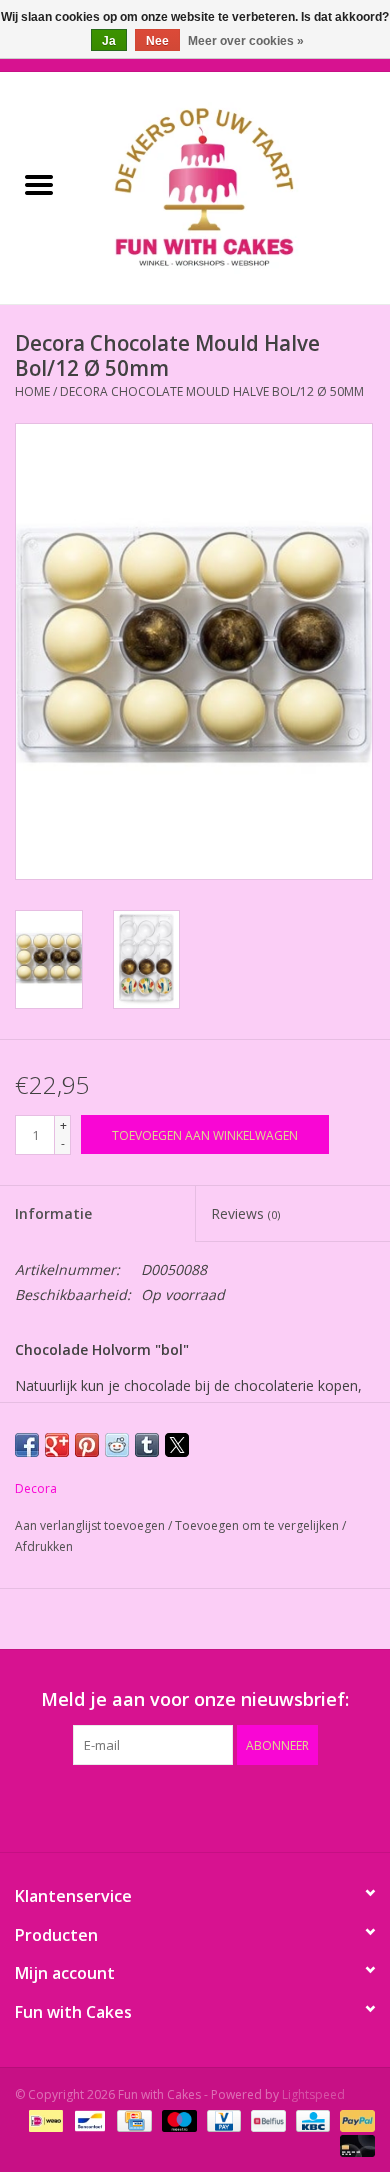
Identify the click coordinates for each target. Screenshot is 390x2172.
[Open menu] (39, 184)
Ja (109, 41)
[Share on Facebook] (27, 1445)
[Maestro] (177, 2119)
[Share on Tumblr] (147, 1445)
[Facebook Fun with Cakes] (87, 1806)
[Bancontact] (88, 2119)
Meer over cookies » (246, 41)
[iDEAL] (44, 2119)
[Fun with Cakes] (234, 186)
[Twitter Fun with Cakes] (123, 1806)
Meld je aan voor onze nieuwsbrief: (195, 1699)
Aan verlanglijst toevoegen (91, 1525)
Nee (157, 41)
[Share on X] (177, 1445)
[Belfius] (266, 2119)
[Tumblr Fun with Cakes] (267, 1806)
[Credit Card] (132, 2119)
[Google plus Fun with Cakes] (159, 1806)
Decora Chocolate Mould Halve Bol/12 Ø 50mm (212, 391)
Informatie (53, 1213)
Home (32, 391)
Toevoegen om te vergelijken (258, 1525)
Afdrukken (44, 1546)
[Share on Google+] (57, 1445)
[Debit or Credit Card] (354, 2144)
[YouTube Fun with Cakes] (231, 1806)
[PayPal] (354, 2119)
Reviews (245, 1213)
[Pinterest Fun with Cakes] (195, 1806)
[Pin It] (87, 1445)
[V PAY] (222, 2119)
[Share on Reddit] (117, 1445)
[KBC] (311, 2119)
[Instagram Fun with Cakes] (303, 1806)
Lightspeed (313, 2094)
